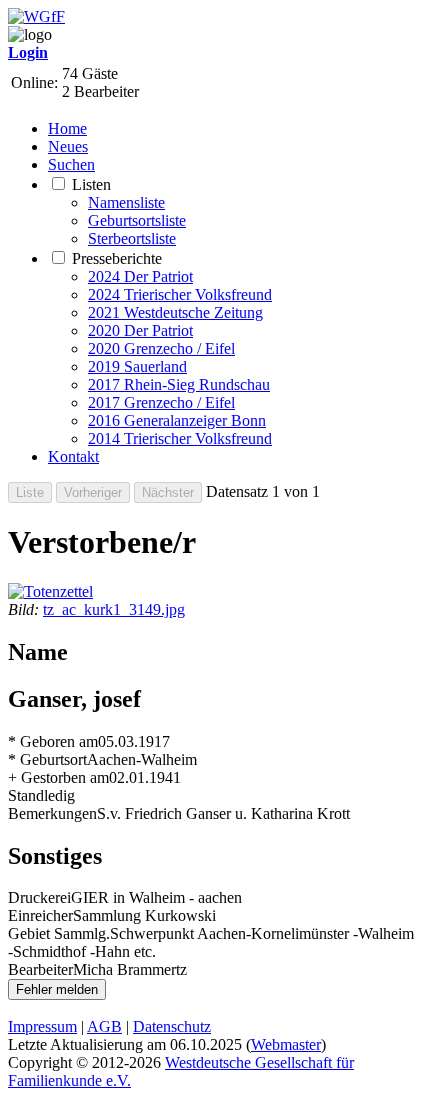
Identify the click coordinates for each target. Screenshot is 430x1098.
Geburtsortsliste (137, 220)
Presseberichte (117, 258)
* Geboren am (53, 741)
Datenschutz (172, 1026)
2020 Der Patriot (140, 330)
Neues (68, 146)
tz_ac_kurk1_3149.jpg (114, 609)
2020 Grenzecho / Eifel (161, 348)
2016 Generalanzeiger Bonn (177, 420)
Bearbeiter (40, 969)
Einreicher (40, 915)
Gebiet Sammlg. (59, 933)
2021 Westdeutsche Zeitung (175, 312)
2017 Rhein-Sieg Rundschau (179, 384)
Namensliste (126, 202)
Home (67, 128)
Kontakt (73, 456)
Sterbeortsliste (132, 238)
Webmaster (286, 1044)
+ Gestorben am (58, 777)
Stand (26, 795)
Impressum (42, 1026)
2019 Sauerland (137, 366)
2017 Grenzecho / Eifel (161, 402)
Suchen (71, 164)
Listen (91, 184)
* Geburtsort (47, 759)
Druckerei (39, 897)
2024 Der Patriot (140, 276)
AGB (104, 1026)
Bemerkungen (52, 813)
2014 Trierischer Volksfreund (180, 438)
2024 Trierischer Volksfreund (180, 294)
